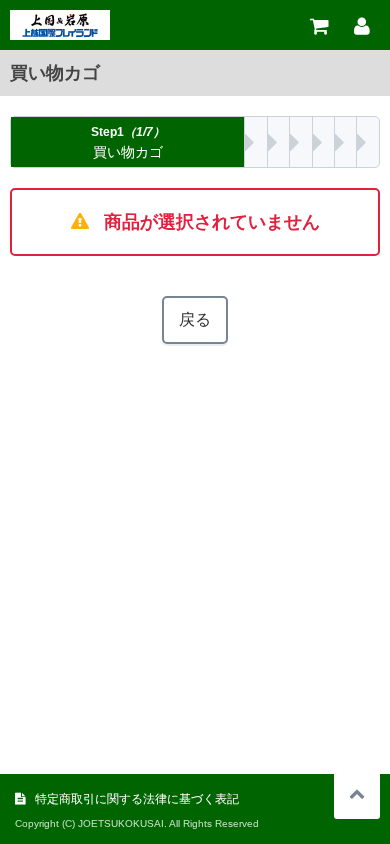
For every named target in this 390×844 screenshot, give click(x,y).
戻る (195, 319)
